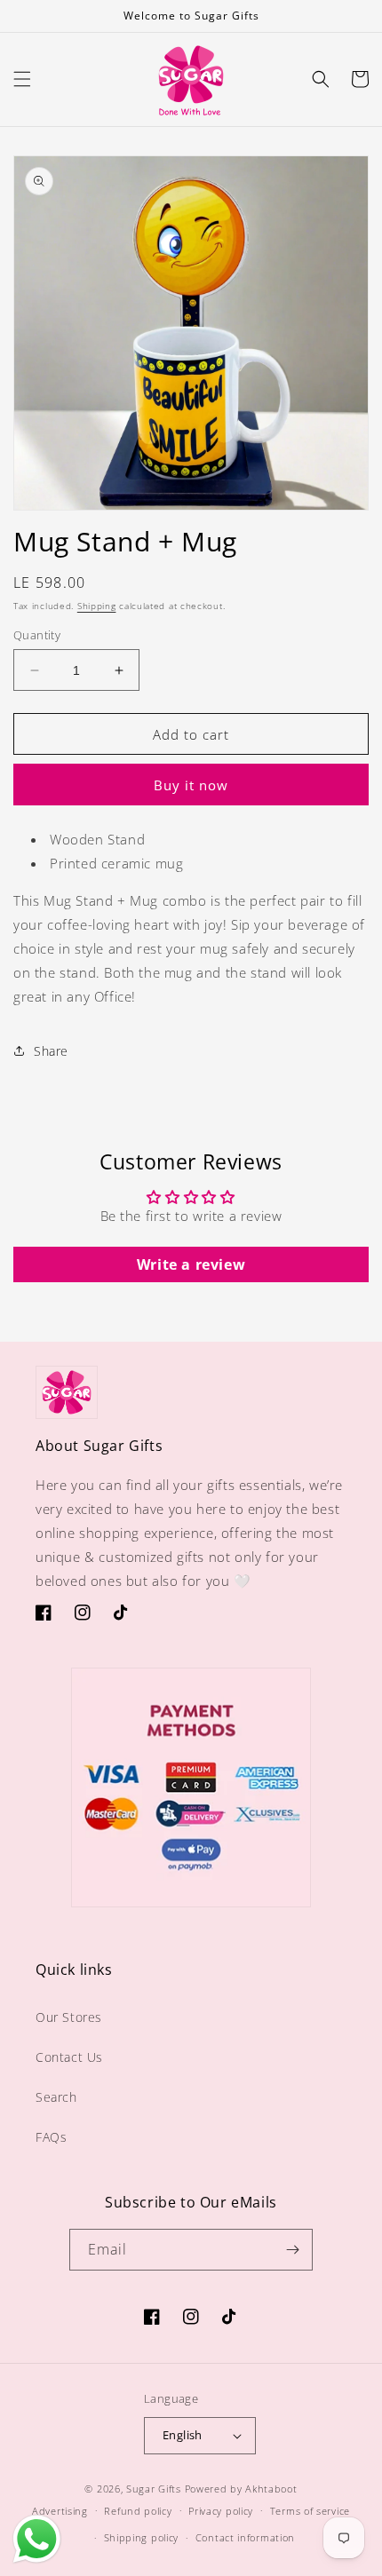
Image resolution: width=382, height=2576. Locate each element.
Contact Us (69, 2057)
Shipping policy (142, 2537)
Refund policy (138, 2511)
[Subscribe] (292, 2250)
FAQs (51, 2137)
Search (56, 2097)
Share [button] (51, 1051)
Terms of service (310, 2511)
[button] (22, 79)
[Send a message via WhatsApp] (37, 2539)
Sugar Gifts (154, 2489)
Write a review (191, 1264)
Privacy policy (221, 2511)
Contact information (245, 2537)
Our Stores (69, 2017)
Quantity (37, 635)
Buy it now (191, 785)
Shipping (97, 606)
